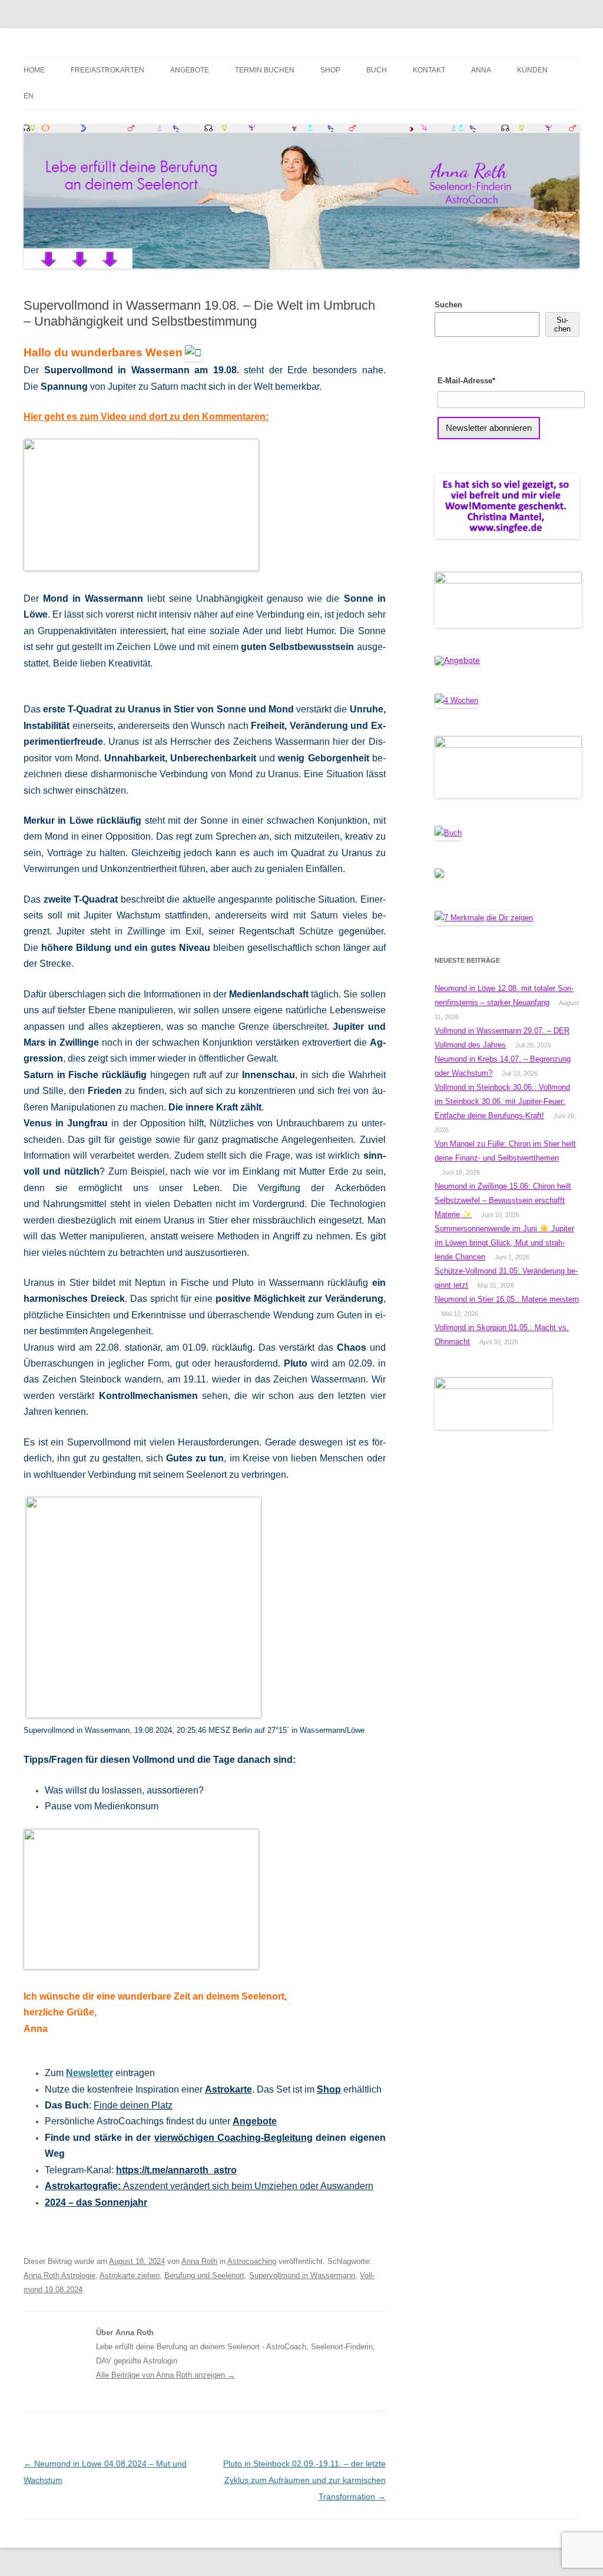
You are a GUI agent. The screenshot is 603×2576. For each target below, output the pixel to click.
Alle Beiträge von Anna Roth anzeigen (165, 2375)
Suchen (448, 305)
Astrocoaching (252, 2261)
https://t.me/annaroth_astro (176, 2170)
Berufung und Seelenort (204, 2275)
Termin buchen (265, 70)
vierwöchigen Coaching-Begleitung (233, 2138)
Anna (481, 70)
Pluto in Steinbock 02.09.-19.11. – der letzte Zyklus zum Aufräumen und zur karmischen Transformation (304, 2480)
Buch (377, 70)
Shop (330, 70)
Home (34, 70)
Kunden (532, 70)
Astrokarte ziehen (130, 2275)
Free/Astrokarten (107, 70)
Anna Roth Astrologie (59, 2275)
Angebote (190, 70)
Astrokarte (228, 2089)
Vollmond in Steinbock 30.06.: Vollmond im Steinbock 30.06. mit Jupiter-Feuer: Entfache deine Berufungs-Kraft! (502, 1101)
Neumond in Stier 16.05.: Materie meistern (507, 1299)
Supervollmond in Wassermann (302, 2275)
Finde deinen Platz (133, 2105)
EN (29, 96)
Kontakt (429, 70)
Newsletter (90, 2073)
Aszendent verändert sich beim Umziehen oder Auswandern (209, 2186)
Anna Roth (199, 2261)
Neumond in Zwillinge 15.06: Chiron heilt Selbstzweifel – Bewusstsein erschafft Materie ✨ (503, 1200)
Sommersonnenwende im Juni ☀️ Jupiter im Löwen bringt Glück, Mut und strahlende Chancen (504, 1243)
